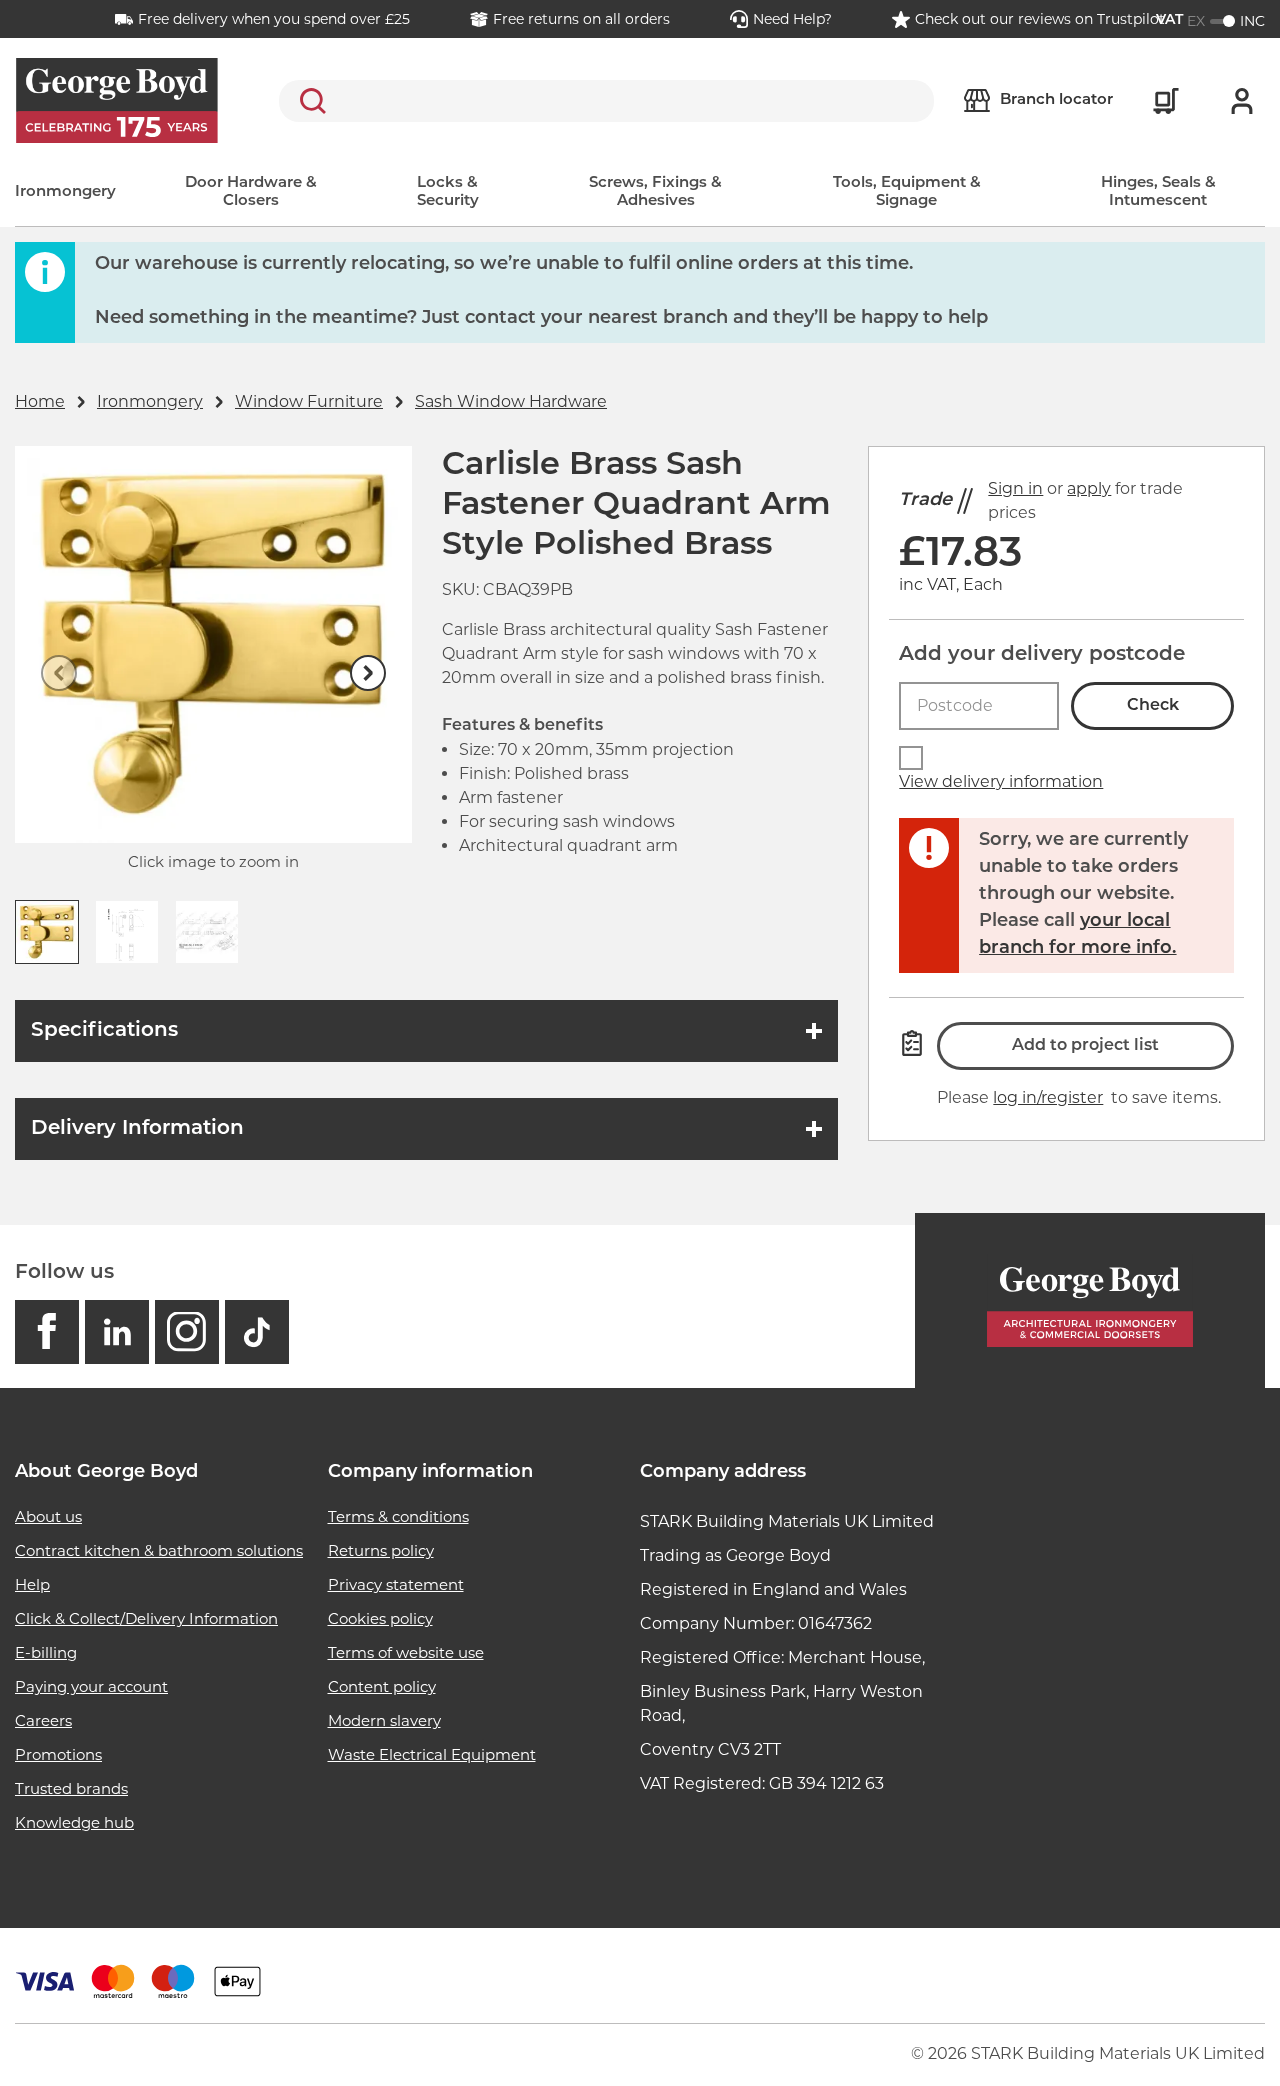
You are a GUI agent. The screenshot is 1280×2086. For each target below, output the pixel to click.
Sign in (1015, 488)
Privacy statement (396, 1584)
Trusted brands (71, 1788)
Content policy (382, 1686)
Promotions (58, 1754)
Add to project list (1085, 1046)
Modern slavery (384, 1720)
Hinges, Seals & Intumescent (1158, 192)
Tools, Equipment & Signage (907, 192)
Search (309, 101)
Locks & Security (448, 192)
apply (1089, 488)
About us (48, 1516)
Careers (43, 1720)
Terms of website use (406, 1652)
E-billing (46, 1652)
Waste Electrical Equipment (432, 1754)
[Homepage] (1090, 1300)
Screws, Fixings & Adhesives (655, 192)
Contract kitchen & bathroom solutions (159, 1550)
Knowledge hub (74, 1822)
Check (1153, 706)
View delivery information (1001, 781)
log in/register (1048, 1097)
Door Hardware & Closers (251, 192)
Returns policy (381, 1550)
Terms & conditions (398, 1516)
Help (32, 1584)
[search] (606, 101)
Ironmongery (65, 192)
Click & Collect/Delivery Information (146, 1618)
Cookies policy (380, 1618)
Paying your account (91, 1686)
